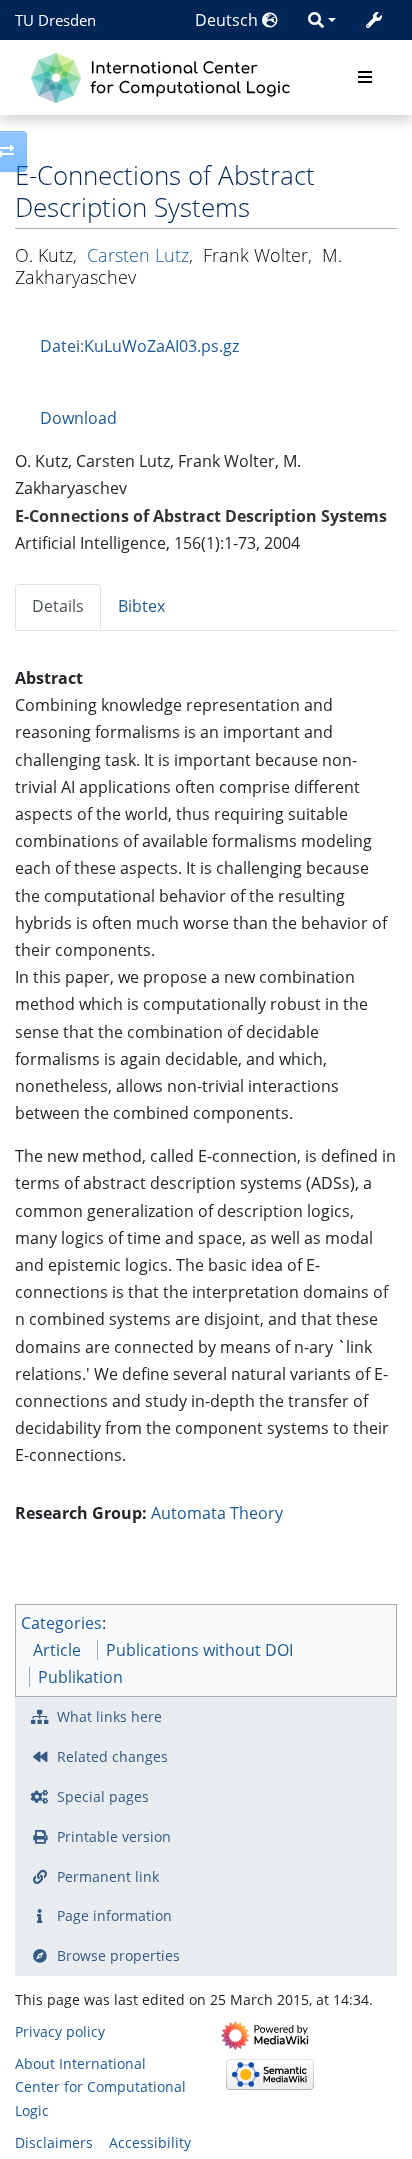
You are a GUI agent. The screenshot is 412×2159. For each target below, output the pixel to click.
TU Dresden (55, 20)
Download (78, 418)
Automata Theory (217, 1513)
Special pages (103, 1796)
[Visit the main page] (165, 75)
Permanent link (108, 1876)
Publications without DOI (199, 1650)
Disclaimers (54, 2142)
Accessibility (150, 2142)
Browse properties (118, 1955)
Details (58, 606)
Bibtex (141, 606)
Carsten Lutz (138, 255)
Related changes (112, 1756)
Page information (114, 1915)
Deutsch (228, 20)
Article (57, 1650)
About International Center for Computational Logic (100, 2087)
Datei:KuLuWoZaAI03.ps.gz (139, 346)
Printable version (114, 1836)
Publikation (80, 1677)
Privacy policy (60, 2031)
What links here (109, 1716)
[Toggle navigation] (365, 78)
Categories (61, 1623)
